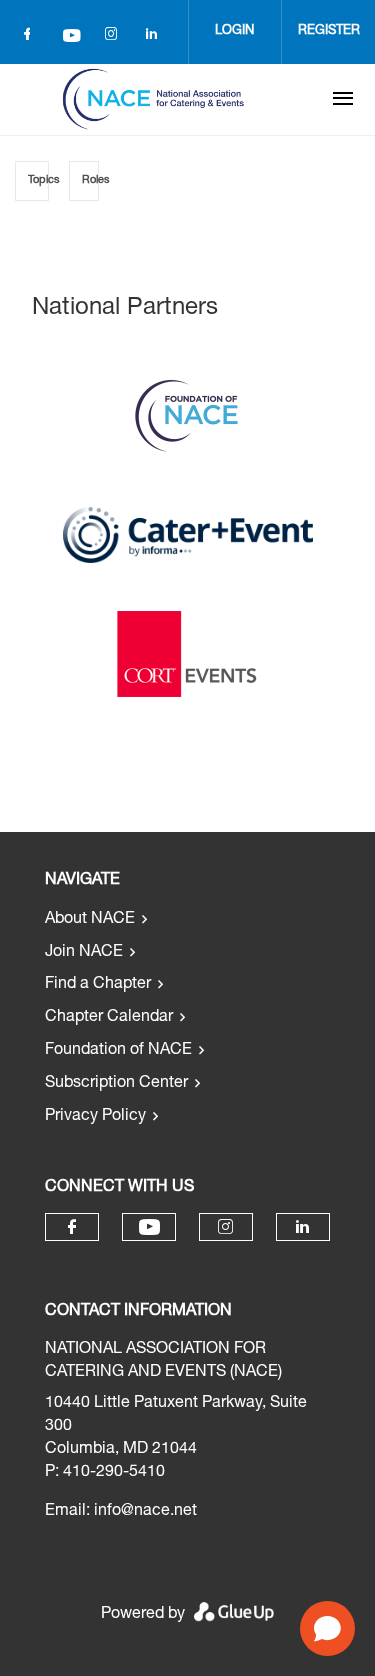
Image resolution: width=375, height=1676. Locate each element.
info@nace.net (145, 1512)
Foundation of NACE (118, 1051)
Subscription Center (116, 1084)
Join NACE (84, 953)
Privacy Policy (95, 1117)
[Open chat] (327, 1628)
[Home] (153, 99)
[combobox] (32, 181)
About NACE (90, 920)
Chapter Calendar (109, 1018)
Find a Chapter (98, 985)
